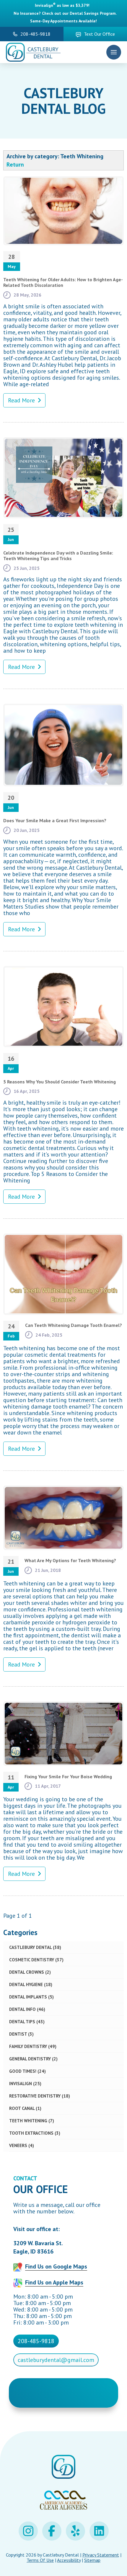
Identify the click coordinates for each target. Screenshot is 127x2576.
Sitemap (92, 2560)
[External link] (28, 2531)
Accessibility (69, 2560)
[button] (114, 52)
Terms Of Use (40, 2560)
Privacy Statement (101, 2555)
